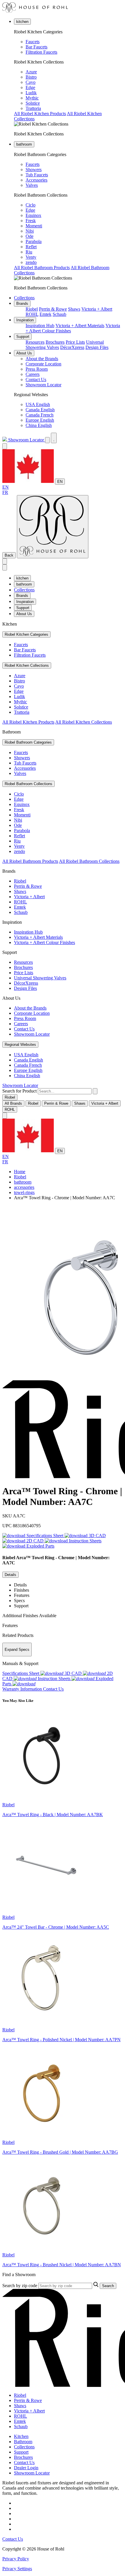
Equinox (33, 215)
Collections (24, 298)
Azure (31, 72)
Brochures (55, 342)
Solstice (33, 103)
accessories (24, 1187)
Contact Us (36, 379)
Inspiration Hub (40, 326)
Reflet (31, 247)
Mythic (32, 98)
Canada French (40, 415)
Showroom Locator (43, 385)
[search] (65, 1091)
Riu (29, 252)
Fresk (31, 221)
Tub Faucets (37, 175)
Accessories (36, 180)
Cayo (31, 82)
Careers (33, 374)
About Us (24, 353)
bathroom (24, 144)
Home (20, 1172)
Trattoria (33, 108)
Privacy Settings (17, 2569)
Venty (31, 257)
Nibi (30, 231)
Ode (30, 236)
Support (23, 337)
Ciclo (31, 205)
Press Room (37, 369)
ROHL (32, 314)
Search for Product (19, 1091)
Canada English (40, 410)
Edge (30, 87)
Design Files (97, 347)
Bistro (31, 77)
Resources (35, 342)
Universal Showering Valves (40, 978)
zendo (31, 262)
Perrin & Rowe (53, 309)
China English (39, 425)
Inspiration (25, 320)
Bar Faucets (36, 47)
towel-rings (24, 1192)
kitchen (22, 22)
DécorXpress (72, 347)
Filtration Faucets (41, 52)
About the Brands (42, 359)
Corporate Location (43, 364)
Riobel (32, 309)
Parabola (34, 241)
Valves (32, 185)
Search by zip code (20, 2286)
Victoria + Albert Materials (80, 326)
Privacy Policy (16, 2559)
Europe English (40, 420)
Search (108, 2286)
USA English (38, 404)
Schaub (59, 314)
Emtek (45, 314)
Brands (22, 304)
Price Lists (75, 342)
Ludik (31, 93)
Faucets (33, 42)
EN (60, 482)
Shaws (74, 309)
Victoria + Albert (97, 309)
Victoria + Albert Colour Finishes (44, 942)
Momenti (34, 226)
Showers (34, 170)
